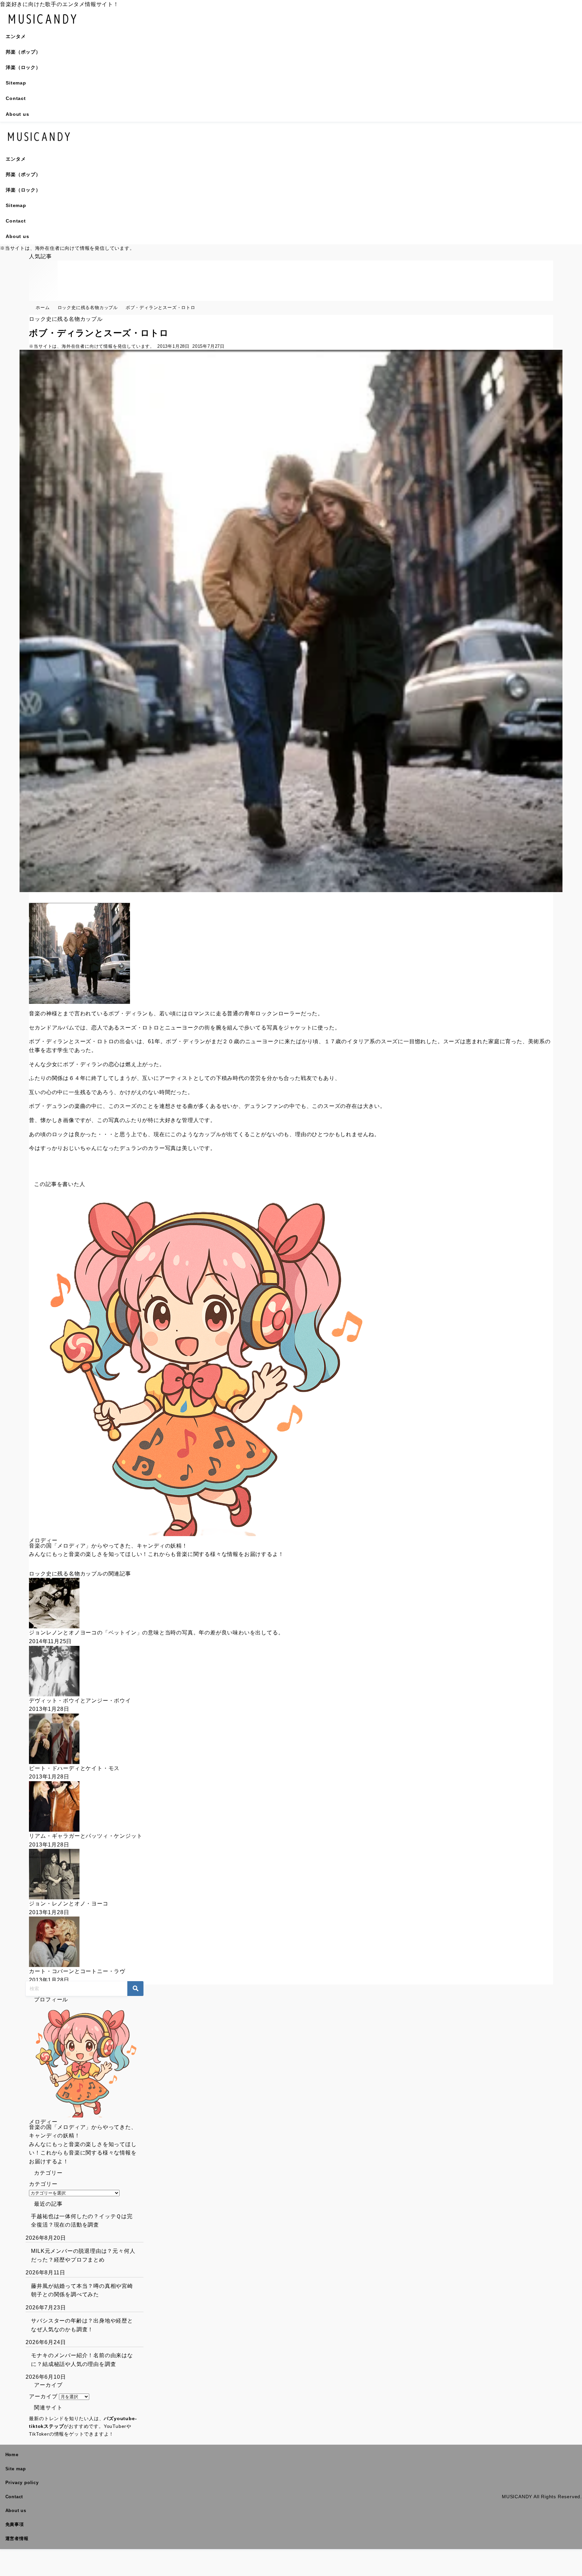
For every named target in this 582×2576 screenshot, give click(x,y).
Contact (16, 98)
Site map (16, 2469)
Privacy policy (22, 2483)
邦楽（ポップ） (23, 52)
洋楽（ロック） (23, 67)
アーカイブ (43, 2396)
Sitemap (16, 83)
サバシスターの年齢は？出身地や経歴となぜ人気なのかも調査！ (82, 2325)
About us (17, 114)
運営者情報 (17, 2538)
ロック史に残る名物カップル (66, 319)
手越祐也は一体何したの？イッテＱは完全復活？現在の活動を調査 (82, 2221)
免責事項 (15, 2524)
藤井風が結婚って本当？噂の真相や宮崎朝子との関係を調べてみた (82, 2290)
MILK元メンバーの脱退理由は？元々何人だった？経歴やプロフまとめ (83, 2255)
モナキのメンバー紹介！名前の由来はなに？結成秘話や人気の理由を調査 (82, 2360)
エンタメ (16, 36)
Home (12, 2455)
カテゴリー (43, 2184)
